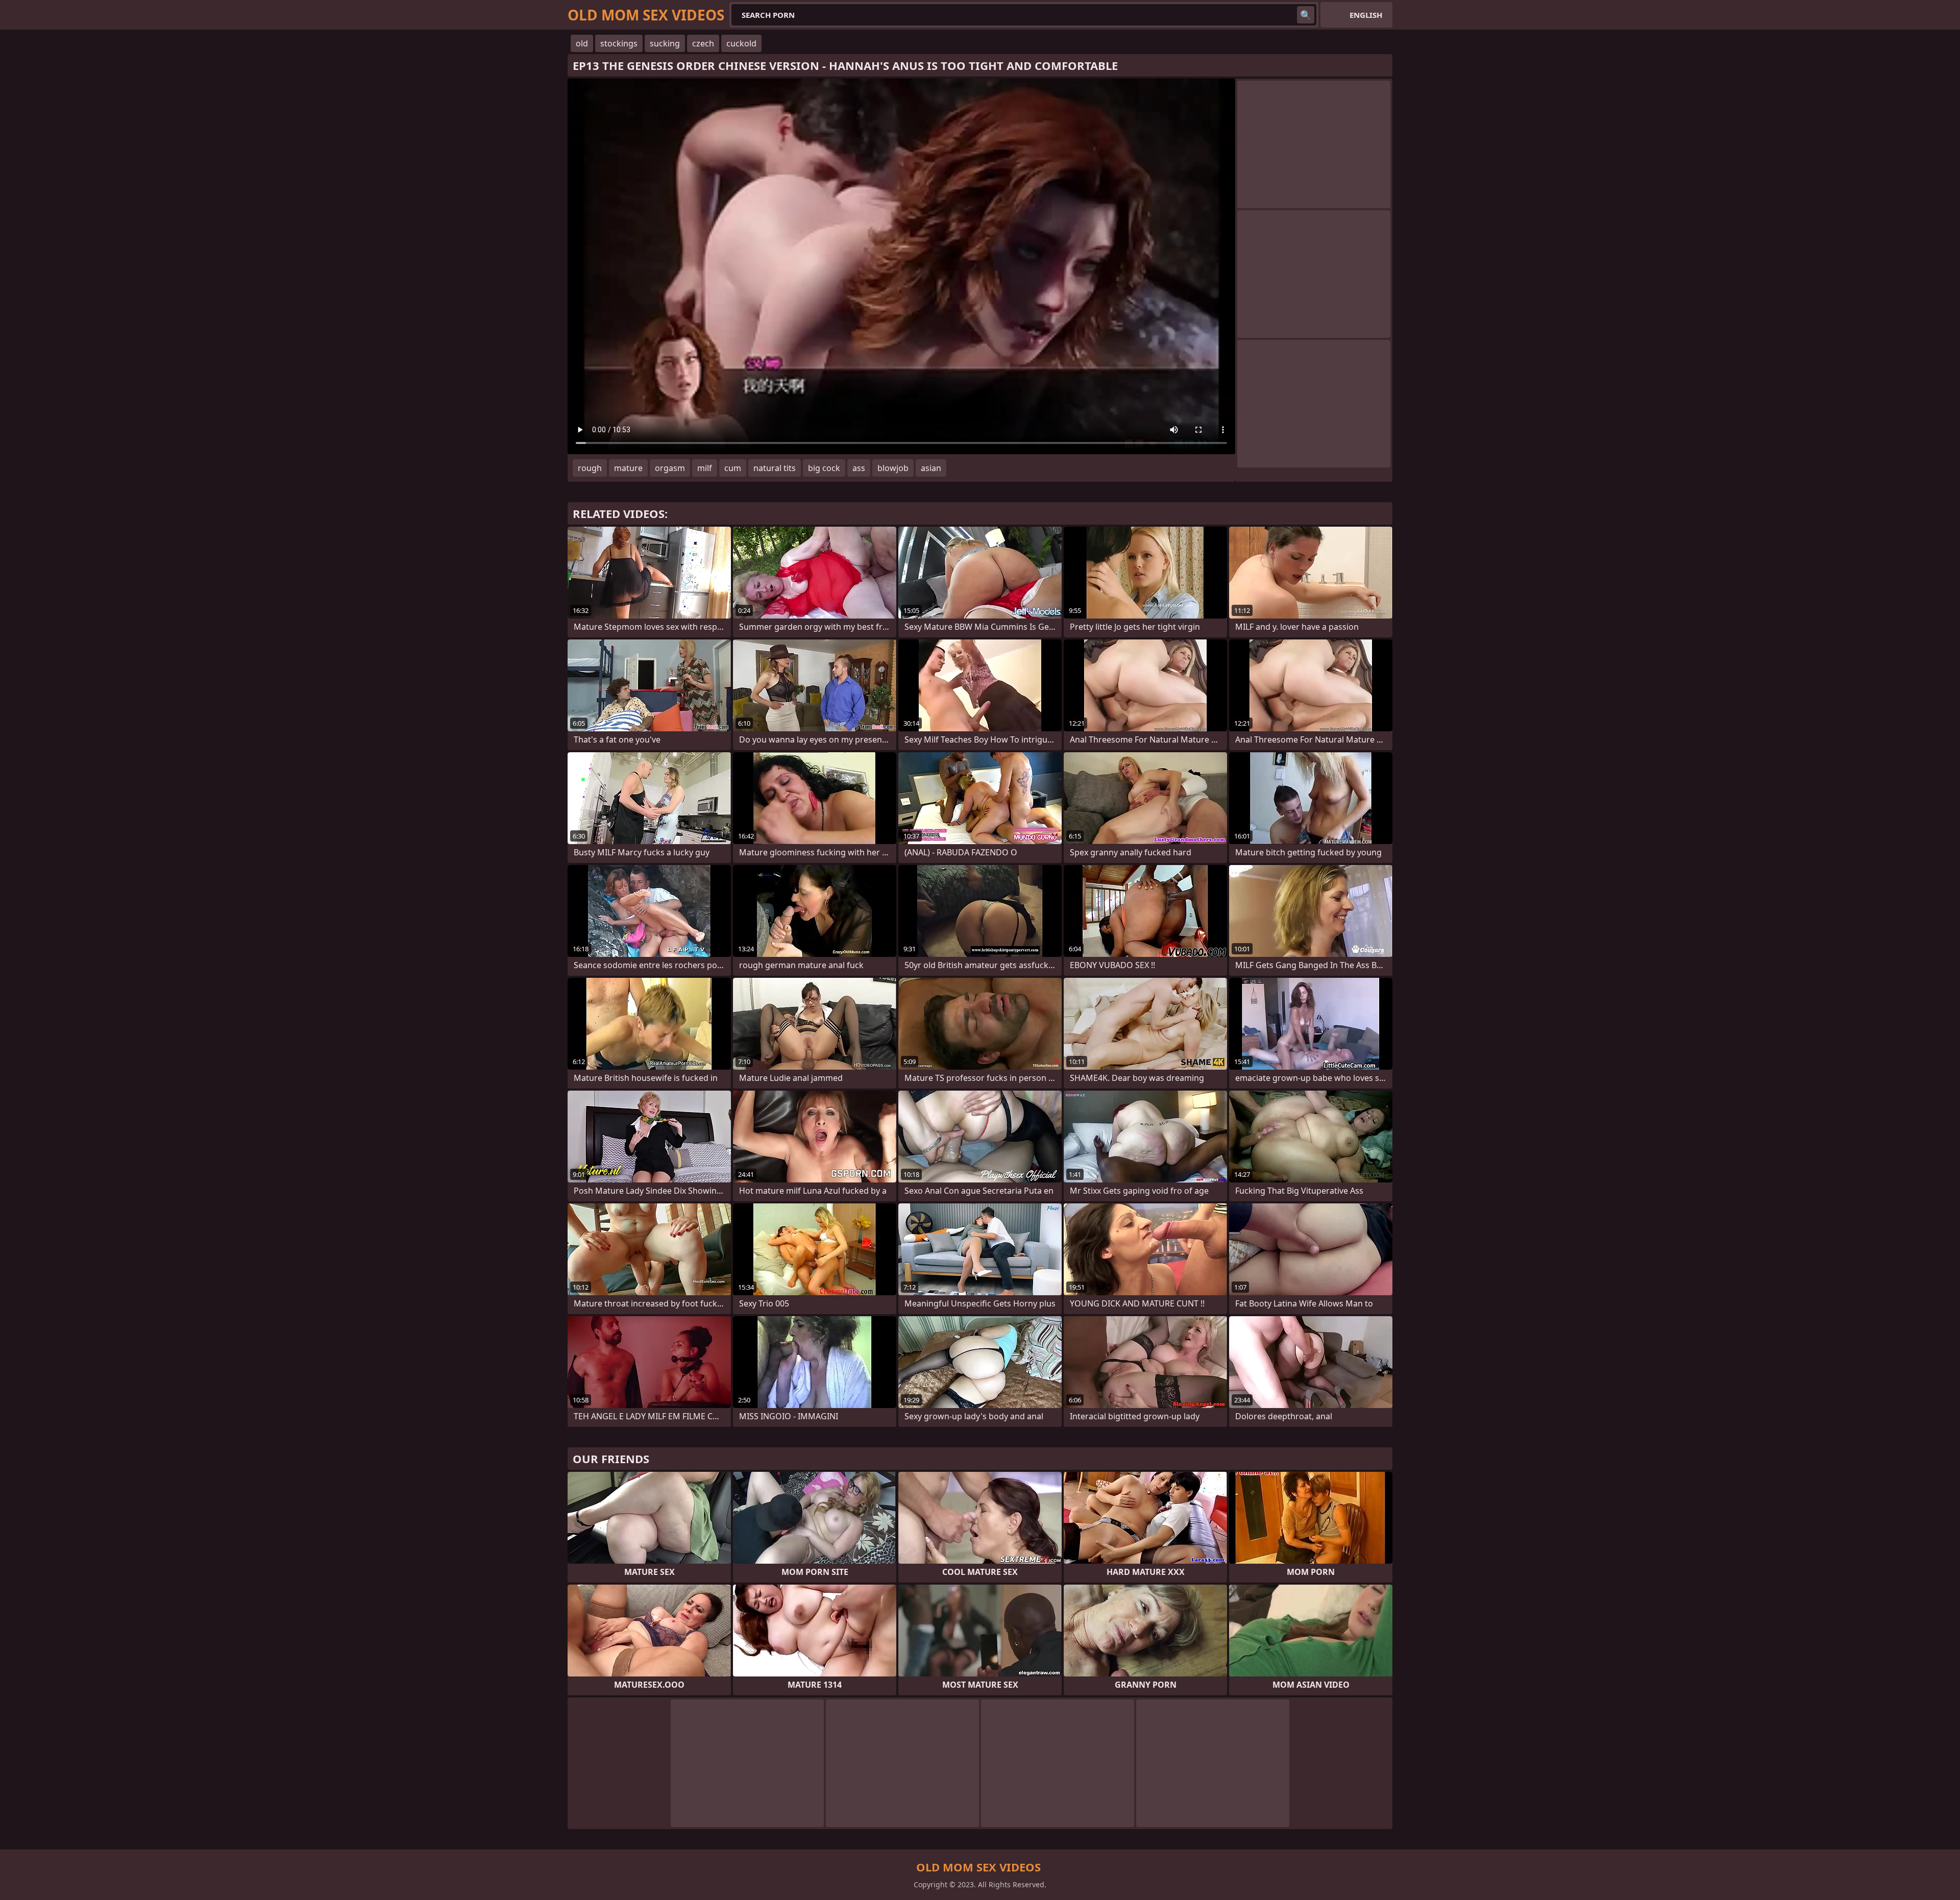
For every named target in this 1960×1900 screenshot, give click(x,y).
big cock (824, 468)
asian (931, 468)
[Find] (1306, 15)
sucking (665, 43)
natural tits (775, 468)
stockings (619, 43)
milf (705, 468)
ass (859, 468)
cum (733, 468)
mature (628, 468)
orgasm (670, 468)
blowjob (893, 468)
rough (590, 468)
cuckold (741, 43)
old (582, 43)
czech (703, 43)
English (1366, 15)
